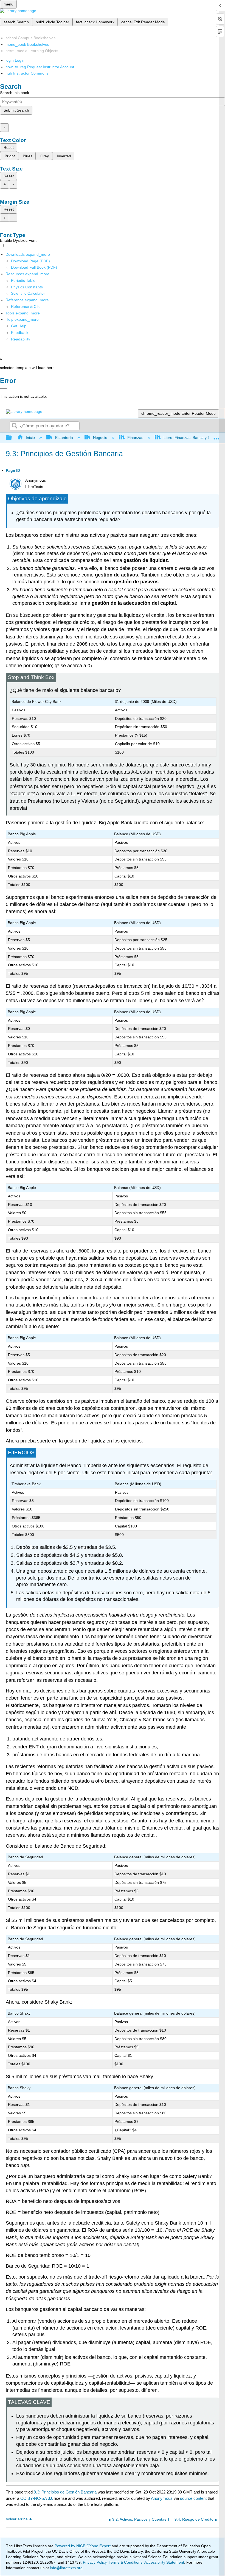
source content (193, 2498)
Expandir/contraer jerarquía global (12, 438)
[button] (20, 333)
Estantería (64, 438)
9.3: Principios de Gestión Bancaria (65, 2492)
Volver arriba (17, 2519)
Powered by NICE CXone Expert (83, 2546)
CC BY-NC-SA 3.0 (37, 2498)
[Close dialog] (3, 388)
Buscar (15, 426)
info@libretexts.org (66, 2568)
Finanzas (135, 438)
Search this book (15, 93)
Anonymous (162, 2498)
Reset (9, 147)
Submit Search (16, 110)
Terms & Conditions (126, 2562)
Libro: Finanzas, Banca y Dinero (191, 438)
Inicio (30, 438)
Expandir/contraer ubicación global (216, 436)
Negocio (100, 438)
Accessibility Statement (164, 2562)
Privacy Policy (95, 2562)
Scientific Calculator (28, 293)
